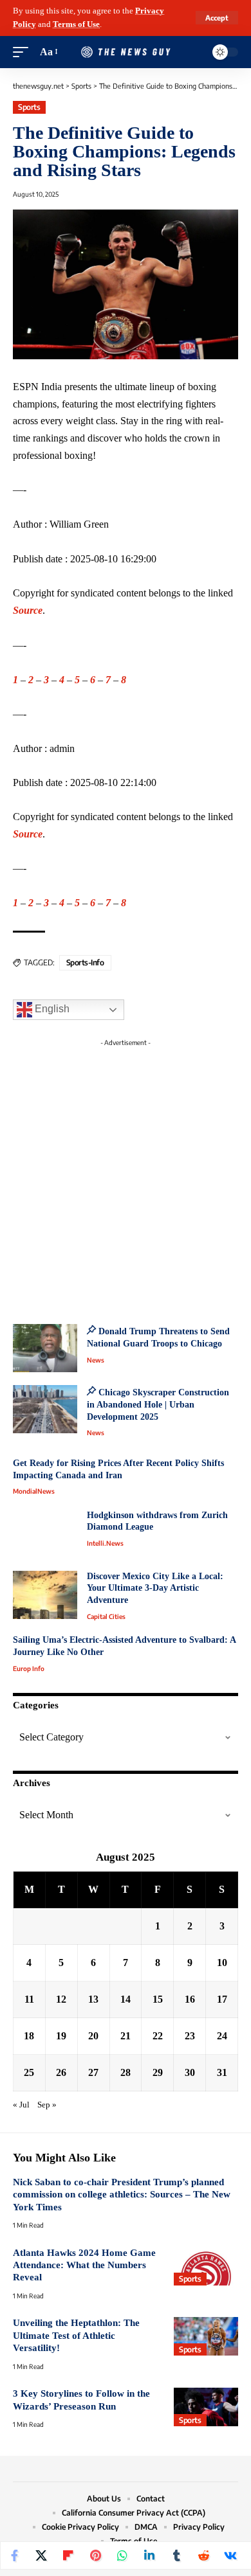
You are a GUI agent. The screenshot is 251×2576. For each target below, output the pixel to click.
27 (93, 2072)
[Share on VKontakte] (230, 2555)
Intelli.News (105, 1543)
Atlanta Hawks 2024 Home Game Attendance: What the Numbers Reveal (84, 2265)
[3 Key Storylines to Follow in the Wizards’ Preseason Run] (206, 2407)
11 (29, 1999)
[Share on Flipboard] (68, 2555)
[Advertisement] (126, 1177)
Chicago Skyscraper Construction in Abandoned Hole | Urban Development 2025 (158, 1404)
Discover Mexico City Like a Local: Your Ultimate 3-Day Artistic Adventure (155, 1588)
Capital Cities (106, 1616)
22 (158, 2036)
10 (222, 1963)
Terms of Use (76, 24)
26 (61, 2072)
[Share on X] (41, 2555)
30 (190, 2072)
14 (126, 1999)
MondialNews (34, 1491)
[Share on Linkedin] (149, 2555)
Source (28, 610)
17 (222, 1999)
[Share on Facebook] (14, 2555)
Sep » (47, 2105)
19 (61, 2036)
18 (29, 2036)
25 (29, 2072)
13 (93, 1999)
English (51, 1009)
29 (158, 2072)
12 (61, 1999)
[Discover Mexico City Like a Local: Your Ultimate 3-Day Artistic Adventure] (45, 1595)
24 (222, 2036)
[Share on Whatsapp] (122, 2555)
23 (190, 2036)
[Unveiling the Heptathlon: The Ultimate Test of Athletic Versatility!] (206, 2336)
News (96, 1360)
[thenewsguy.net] (126, 52)
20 (93, 2036)
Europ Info (29, 1668)
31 (222, 2072)
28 (126, 2072)
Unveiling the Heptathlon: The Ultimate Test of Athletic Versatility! (76, 2335)
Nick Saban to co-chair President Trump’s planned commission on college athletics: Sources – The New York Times (122, 2195)
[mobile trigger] (24, 52)
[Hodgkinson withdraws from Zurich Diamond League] (45, 1534)
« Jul (21, 2105)
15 (158, 1999)
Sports (29, 107)
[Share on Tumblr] (176, 2555)
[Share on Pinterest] (95, 2555)
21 (126, 2036)
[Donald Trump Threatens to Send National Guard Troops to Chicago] (45, 1348)
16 (190, 1999)
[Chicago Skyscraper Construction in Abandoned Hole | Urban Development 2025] (45, 1409)
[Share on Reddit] (203, 2555)
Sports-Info (85, 962)
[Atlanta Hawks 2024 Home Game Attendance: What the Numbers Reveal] (206, 2266)
